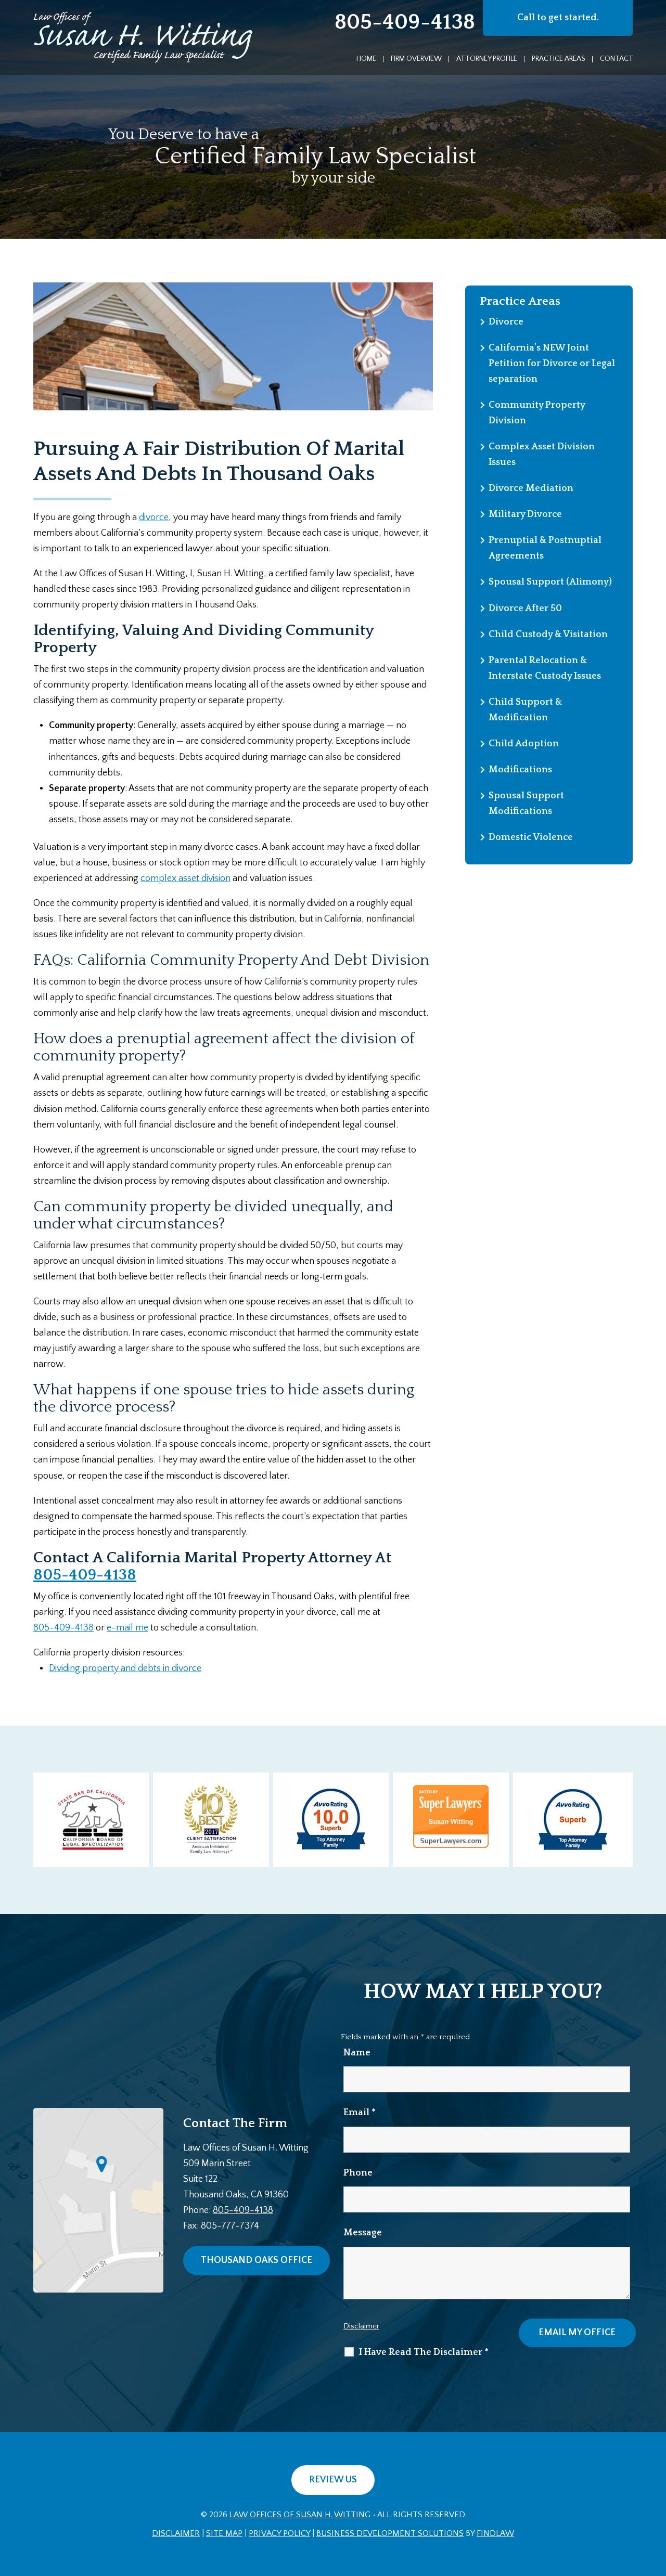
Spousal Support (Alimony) (550, 582)
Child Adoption (524, 744)
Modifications (520, 770)
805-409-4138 (405, 22)
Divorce (506, 322)
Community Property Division (537, 413)
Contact (617, 59)
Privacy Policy (279, 2533)
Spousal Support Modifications (526, 804)
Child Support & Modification (525, 710)
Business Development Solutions (390, 2533)
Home (366, 59)
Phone (358, 2173)
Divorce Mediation (531, 488)
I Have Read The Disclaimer (424, 2352)
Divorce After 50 (525, 609)
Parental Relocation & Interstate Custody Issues (545, 668)
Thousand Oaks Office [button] (257, 2260)
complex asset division (185, 878)
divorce (154, 517)
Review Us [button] (333, 2480)
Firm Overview (416, 59)
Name (357, 2053)
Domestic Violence (531, 837)
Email (360, 2113)
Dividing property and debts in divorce (125, 1668)
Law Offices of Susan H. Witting (300, 2515)
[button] (656, 2501)
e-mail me (127, 1628)
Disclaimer (361, 2326)
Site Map (224, 2533)
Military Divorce (525, 514)
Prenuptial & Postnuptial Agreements (545, 548)
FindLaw (495, 2533)
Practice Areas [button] (559, 59)
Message (363, 2233)
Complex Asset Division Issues (542, 455)
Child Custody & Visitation (548, 635)
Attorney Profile (487, 59)
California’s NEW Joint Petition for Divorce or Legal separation (552, 364)
